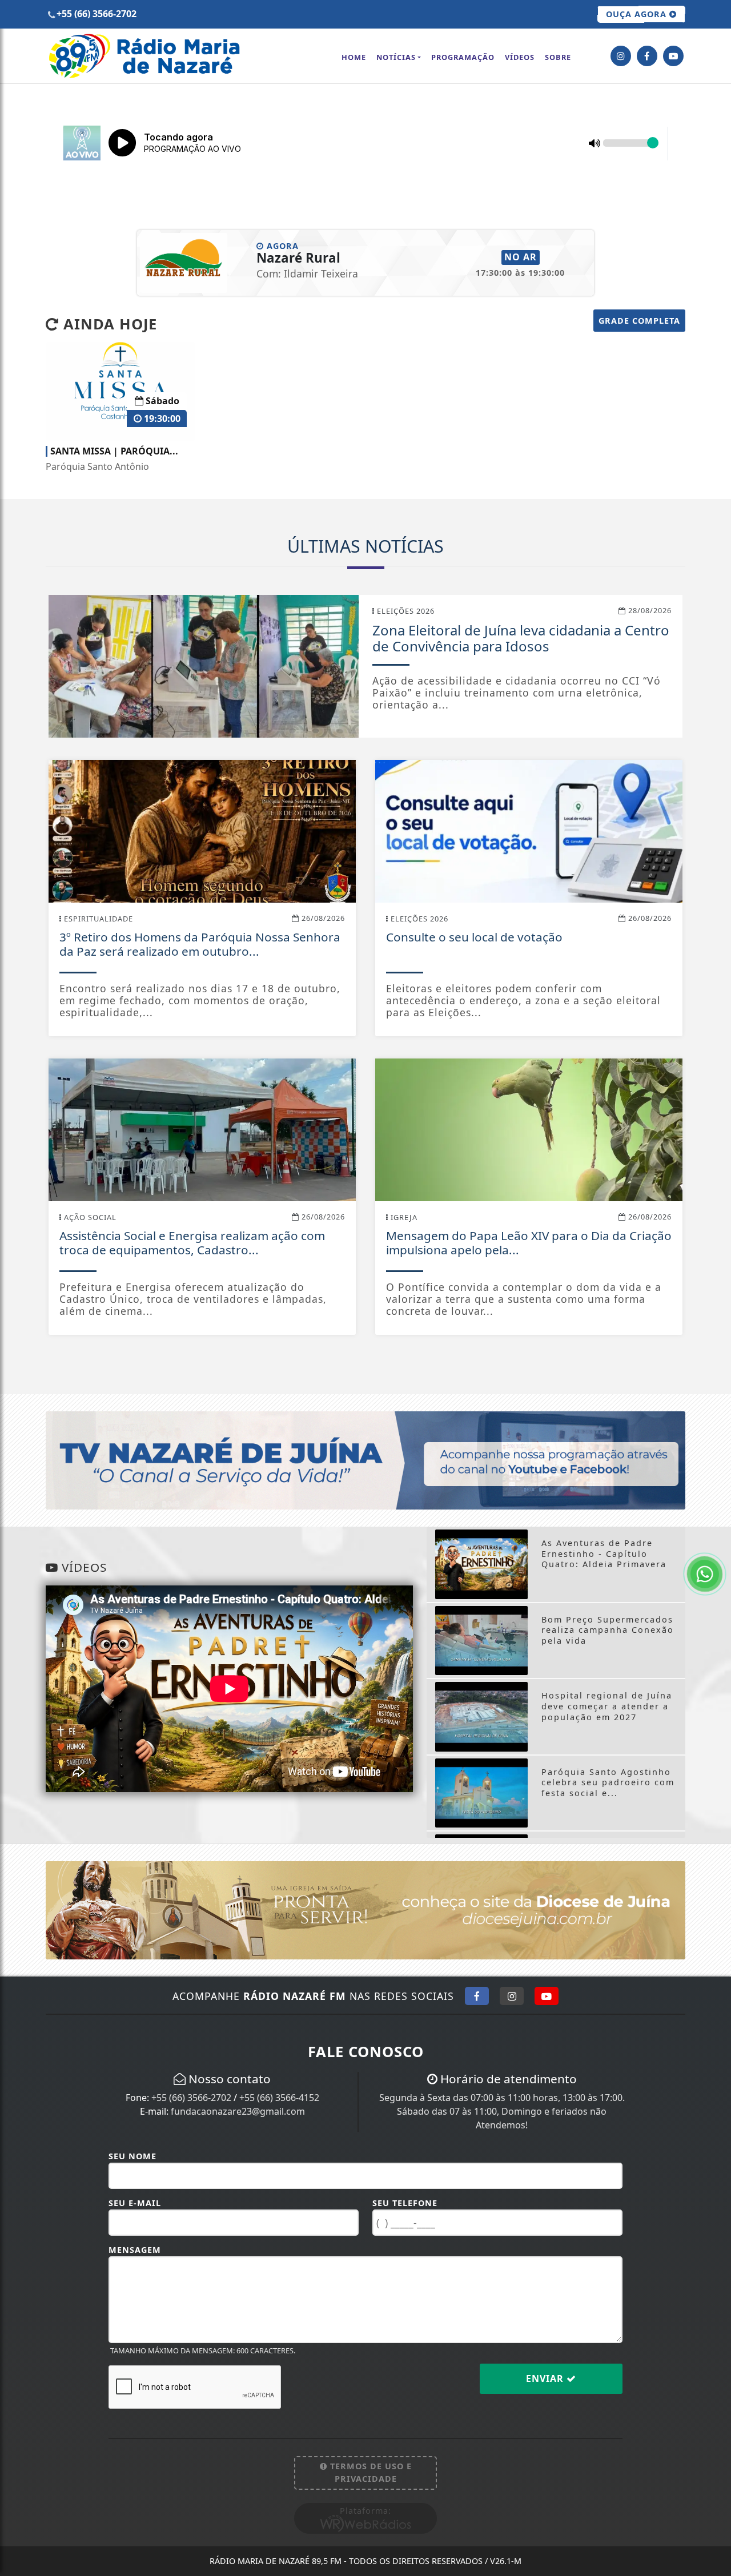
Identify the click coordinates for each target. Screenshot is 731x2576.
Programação (463, 57)
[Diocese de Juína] (365, 1909)
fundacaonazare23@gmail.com (238, 2111)
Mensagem (135, 2250)
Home (354, 57)
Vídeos (520, 57)
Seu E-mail (135, 2203)
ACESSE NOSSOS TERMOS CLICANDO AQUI (226, 2562)
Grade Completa (639, 321)
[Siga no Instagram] (512, 1996)
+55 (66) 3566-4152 (279, 2098)
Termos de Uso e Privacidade (369, 2472)
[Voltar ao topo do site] (714, 1545)
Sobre (558, 57)
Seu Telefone (405, 2203)
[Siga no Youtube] (547, 1996)
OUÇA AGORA (638, 14)
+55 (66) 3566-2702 (191, 2098)
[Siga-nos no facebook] (647, 56)
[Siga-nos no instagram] (621, 56)
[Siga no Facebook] (477, 1996)
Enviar (546, 2378)
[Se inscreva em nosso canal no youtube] (673, 56)
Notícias (396, 57)
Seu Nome (132, 2156)
